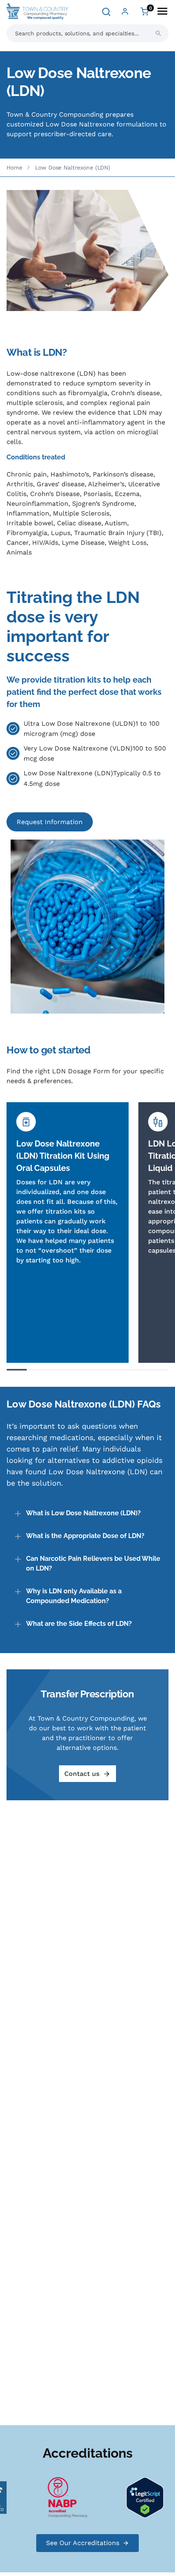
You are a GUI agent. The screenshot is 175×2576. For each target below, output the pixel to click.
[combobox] (87, 33)
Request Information (50, 822)
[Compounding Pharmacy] (61, 2497)
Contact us (82, 1774)
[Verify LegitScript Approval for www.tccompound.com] (138, 2497)
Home (14, 168)
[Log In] (125, 11)
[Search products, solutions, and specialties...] (158, 33)
